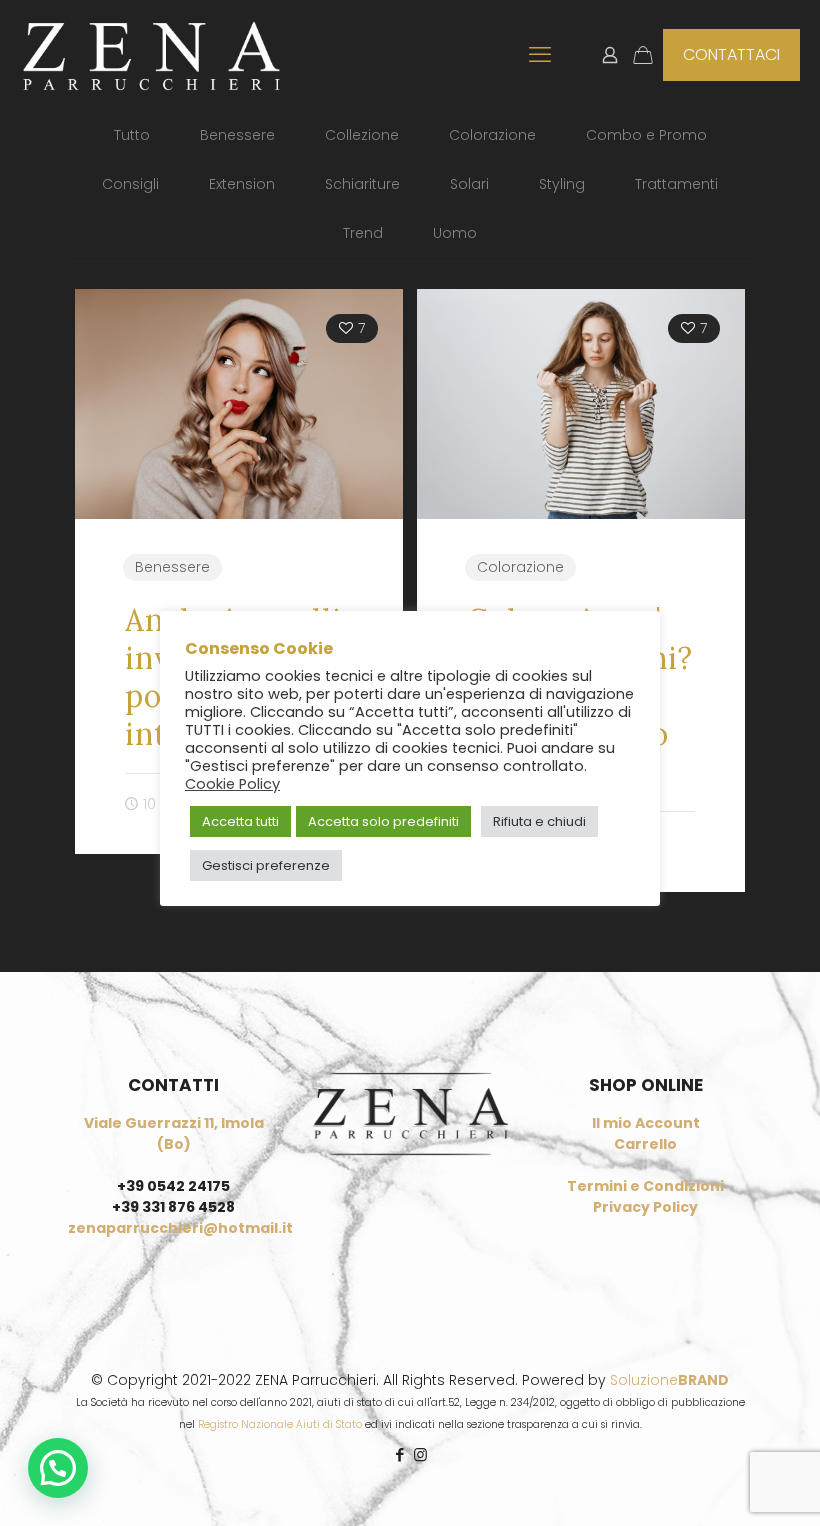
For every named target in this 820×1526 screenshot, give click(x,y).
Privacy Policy (645, 1207)
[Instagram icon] (420, 1454)
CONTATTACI (731, 54)
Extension (242, 184)
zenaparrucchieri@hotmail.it (180, 1228)
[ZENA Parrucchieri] (151, 55)
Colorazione (492, 135)
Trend (363, 233)
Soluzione (669, 1380)
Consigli (130, 184)
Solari (469, 184)
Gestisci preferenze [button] (266, 865)
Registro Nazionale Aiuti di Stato (280, 1424)
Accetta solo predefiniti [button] (383, 821)
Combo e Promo (646, 135)
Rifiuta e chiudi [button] (539, 821)
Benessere (237, 135)
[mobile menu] (540, 55)
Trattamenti (676, 184)
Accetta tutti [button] (240, 821)
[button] (58, 1468)
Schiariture (362, 184)
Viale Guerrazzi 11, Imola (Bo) (174, 1133)
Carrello (645, 1144)
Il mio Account (646, 1123)
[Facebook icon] (399, 1454)
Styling (562, 184)
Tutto (132, 135)
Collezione (362, 135)
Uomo (455, 233)
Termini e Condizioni (645, 1186)
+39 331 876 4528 (173, 1207)
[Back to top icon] (724, 1485)
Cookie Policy (232, 784)
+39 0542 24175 (173, 1186)
